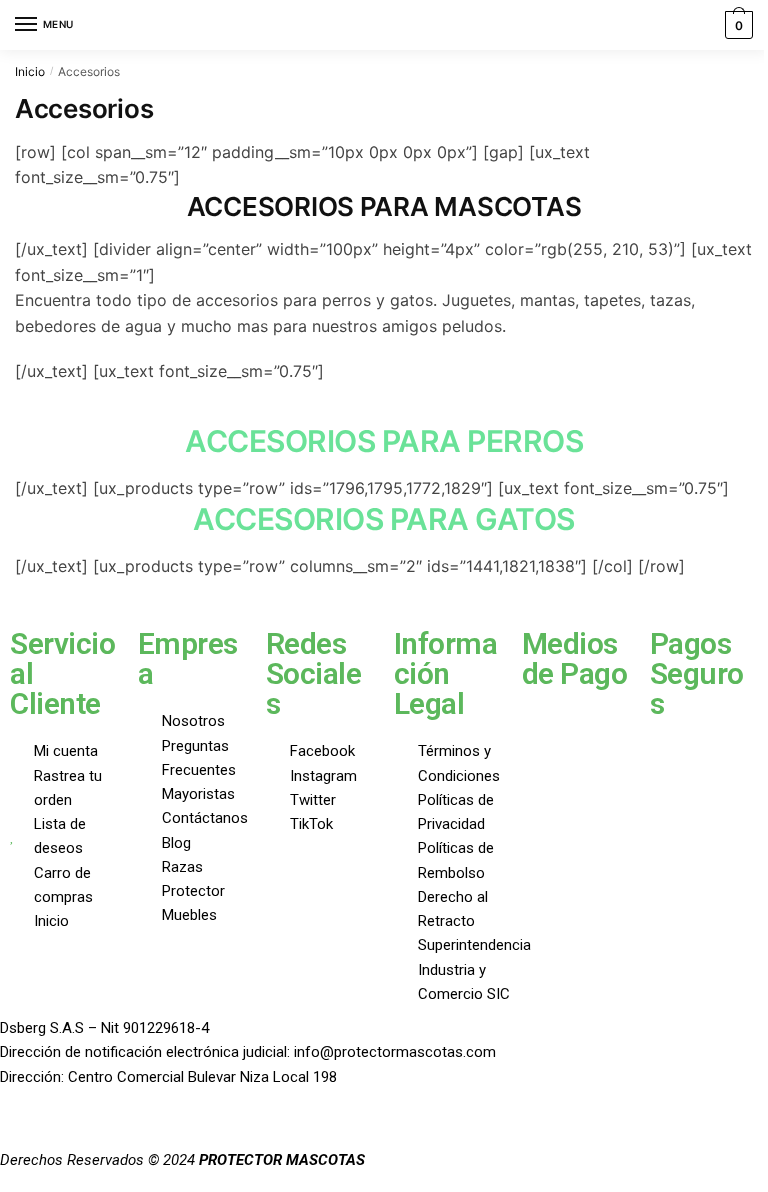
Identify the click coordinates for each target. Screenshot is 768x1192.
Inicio (30, 71)
